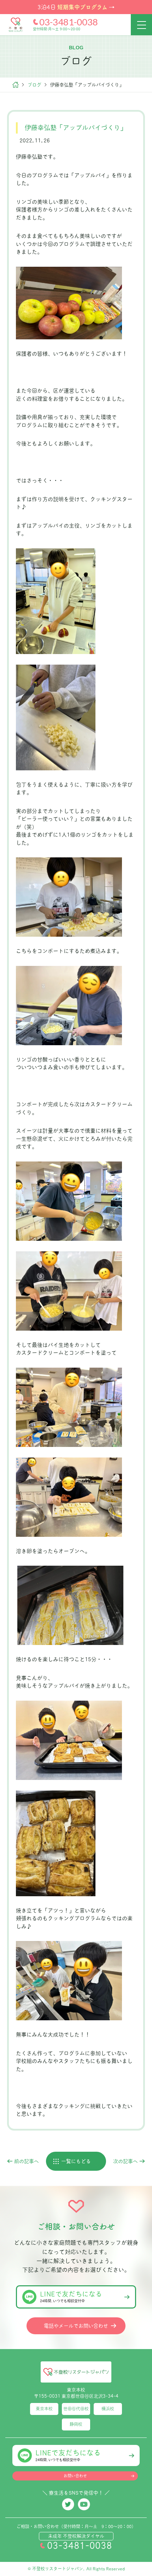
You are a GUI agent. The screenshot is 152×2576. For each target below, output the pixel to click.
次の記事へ (125, 2161)
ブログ (34, 85)
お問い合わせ (75, 2476)
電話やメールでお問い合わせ (76, 2326)
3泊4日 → (76, 7)
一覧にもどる (76, 2161)
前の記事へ (27, 2161)
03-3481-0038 (69, 22)
